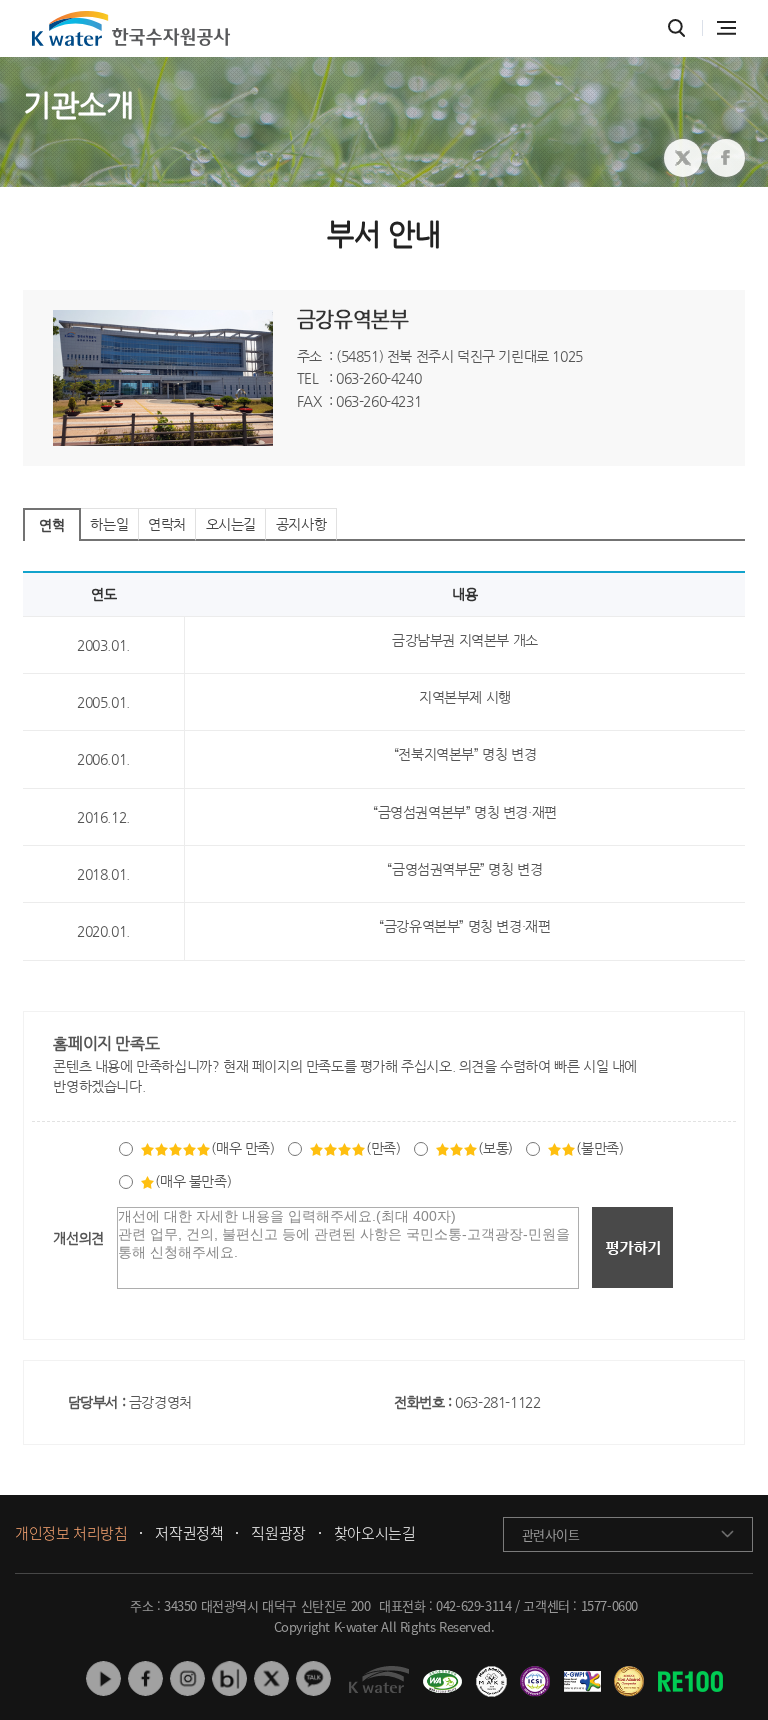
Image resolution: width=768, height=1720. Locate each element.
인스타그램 (187, 1678)
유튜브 (103, 1678)
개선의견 (78, 1238)
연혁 (51, 525)
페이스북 (145, 1678)
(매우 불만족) (193, 1181)
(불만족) (599, 1148)
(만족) (383, 1148)
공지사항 (301, 524)
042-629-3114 (473, 1605)
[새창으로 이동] (683, 158)
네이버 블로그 (229, 1678)
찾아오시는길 (375, 1534)
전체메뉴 (726, 28)
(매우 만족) (242, 1148)
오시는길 (231, 524)
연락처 (167, 524)
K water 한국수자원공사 (131, 28)
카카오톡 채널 (313, 1678)
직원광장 (278, 1534)
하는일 (109, 524)
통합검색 (676, 28)
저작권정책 (189, 1534)
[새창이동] (439, 1674)
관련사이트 (551, 1534)
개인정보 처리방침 (71, 1534)
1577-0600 (609, 1605)
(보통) (495, 1148)
